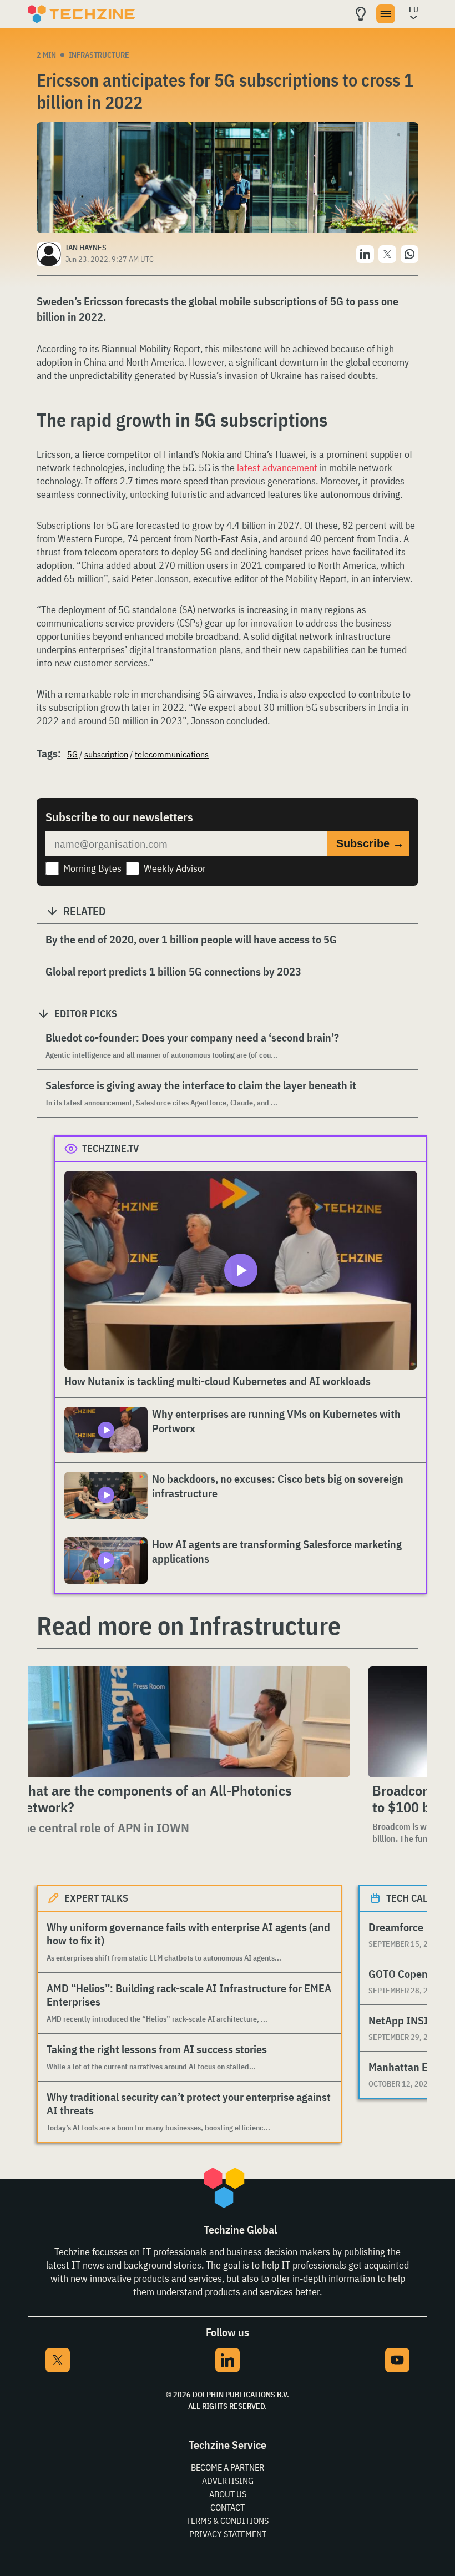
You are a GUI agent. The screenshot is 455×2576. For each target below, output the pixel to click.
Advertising (228, 2481)
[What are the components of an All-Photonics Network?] (181, 1722)
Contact (228, 2507)
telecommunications (172, 754)
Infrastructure (99, 55)
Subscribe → (370, 843)
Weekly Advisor (175, 868)
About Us (228, 2494)
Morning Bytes (92, 868)
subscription (106, 754)
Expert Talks (96, 1898)
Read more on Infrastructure (189, 1625)
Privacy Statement (228, 2534)
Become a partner (228, 2467)
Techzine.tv (111, 1148)
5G (72, 754)
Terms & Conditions (228, 2521)
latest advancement (277, 468)
